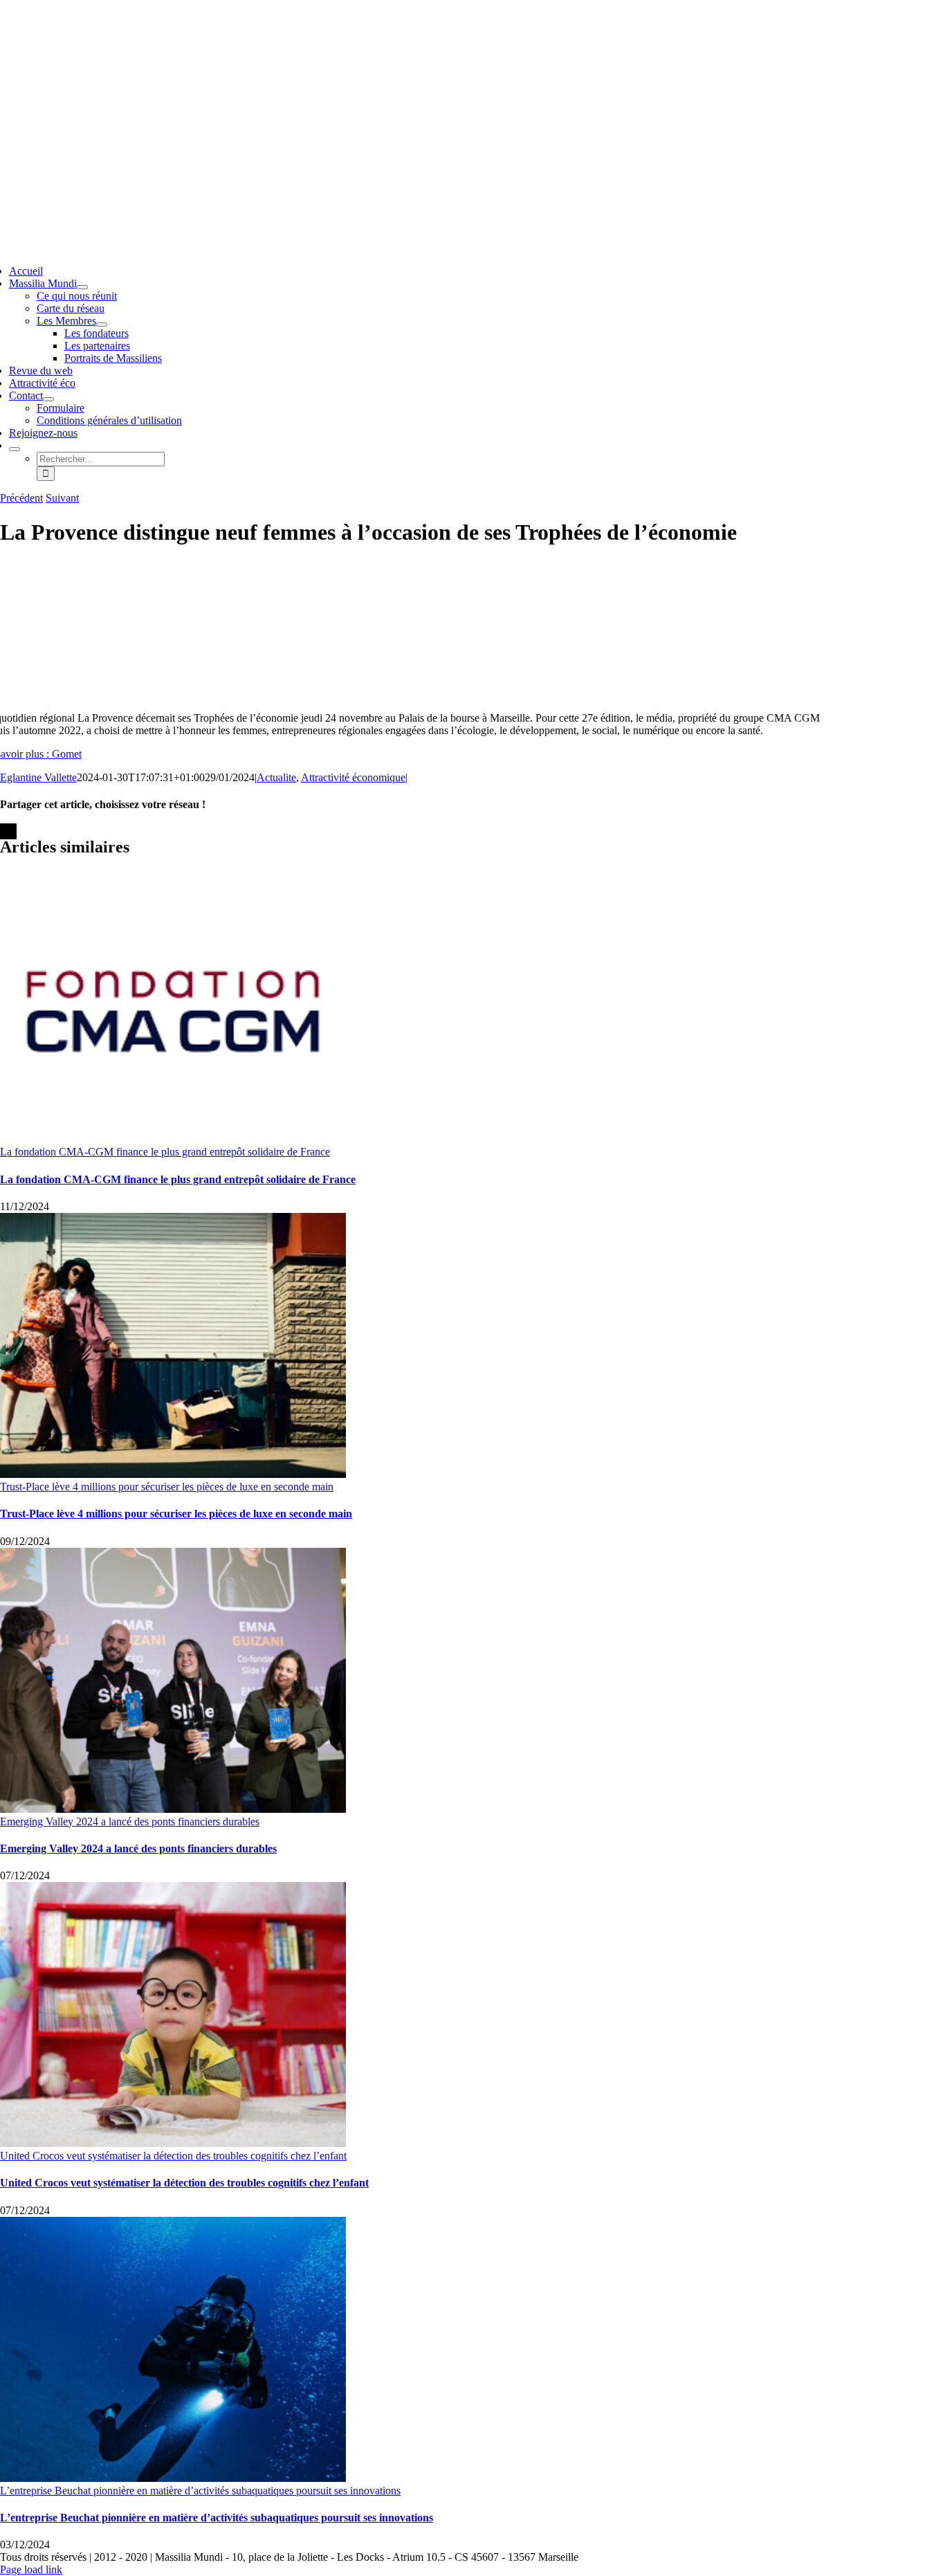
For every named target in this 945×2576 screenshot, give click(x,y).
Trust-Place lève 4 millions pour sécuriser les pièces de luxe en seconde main (167, 1487)
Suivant (62, 498)
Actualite (276, 777)
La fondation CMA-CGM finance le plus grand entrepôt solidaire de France (165, 1152)
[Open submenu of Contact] (48, 399)
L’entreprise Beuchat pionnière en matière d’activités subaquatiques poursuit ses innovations (200, 2491)
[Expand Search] (15, 449)
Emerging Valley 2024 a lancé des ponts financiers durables (130, 1821)
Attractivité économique (353, 777)
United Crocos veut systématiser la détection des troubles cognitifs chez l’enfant (173, 2156)
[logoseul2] (402, 92)
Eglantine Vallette (38, 777)
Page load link (31, 2569)
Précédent (21, 498)
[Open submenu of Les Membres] (102, 325)
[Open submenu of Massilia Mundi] (82, 287)
